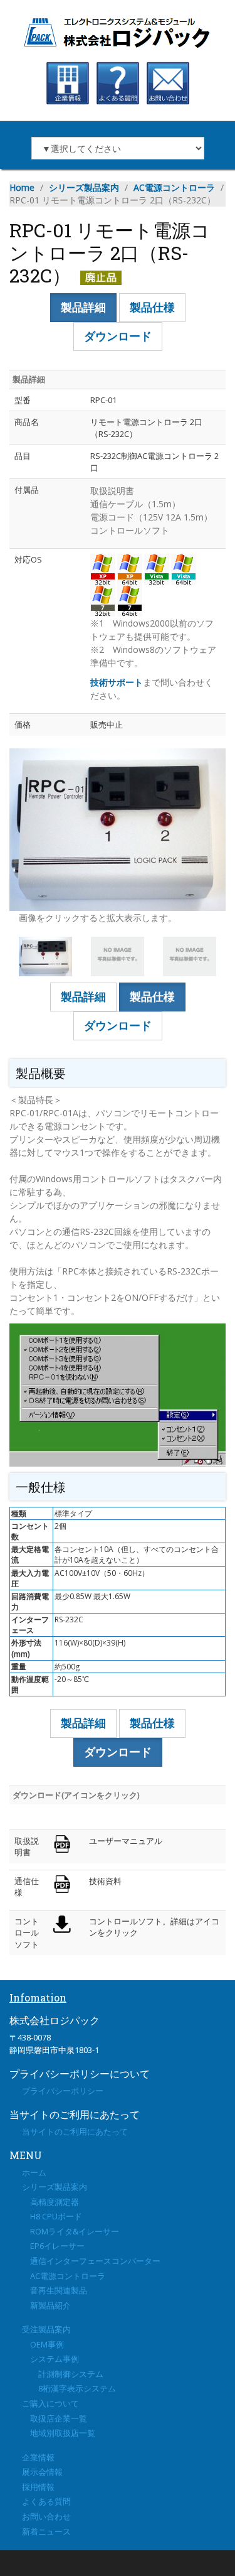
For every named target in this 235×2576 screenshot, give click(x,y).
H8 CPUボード (52, 2216)
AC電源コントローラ (174, 187)
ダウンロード (118, 336)
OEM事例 (43, 2344)
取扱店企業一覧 (55, 2418)
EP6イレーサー (53, 2246)
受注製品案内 (46, 2329)
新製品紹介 (46, 2305)
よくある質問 (46, 2501)
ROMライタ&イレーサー (70, 2231)
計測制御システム (63, 2374)
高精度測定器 (50, 2202)
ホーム (34, 2172)
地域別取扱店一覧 (59, 2433)
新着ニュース (46, 2531)
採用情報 (38, 2487)
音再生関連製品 (55, 2290)
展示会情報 (42, 2472)
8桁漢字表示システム (69, 2388)
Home (22, 187)
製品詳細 (83, 307)
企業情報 (38, 2457)
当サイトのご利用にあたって (75, 2131)
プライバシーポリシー (63, 2091)
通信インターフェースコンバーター (91, 2261)
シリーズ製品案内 (84, 187)
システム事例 (50, 2359)
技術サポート (117, 682)
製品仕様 (152, 307)
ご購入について (50, 2403)
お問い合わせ (46, 2516)
